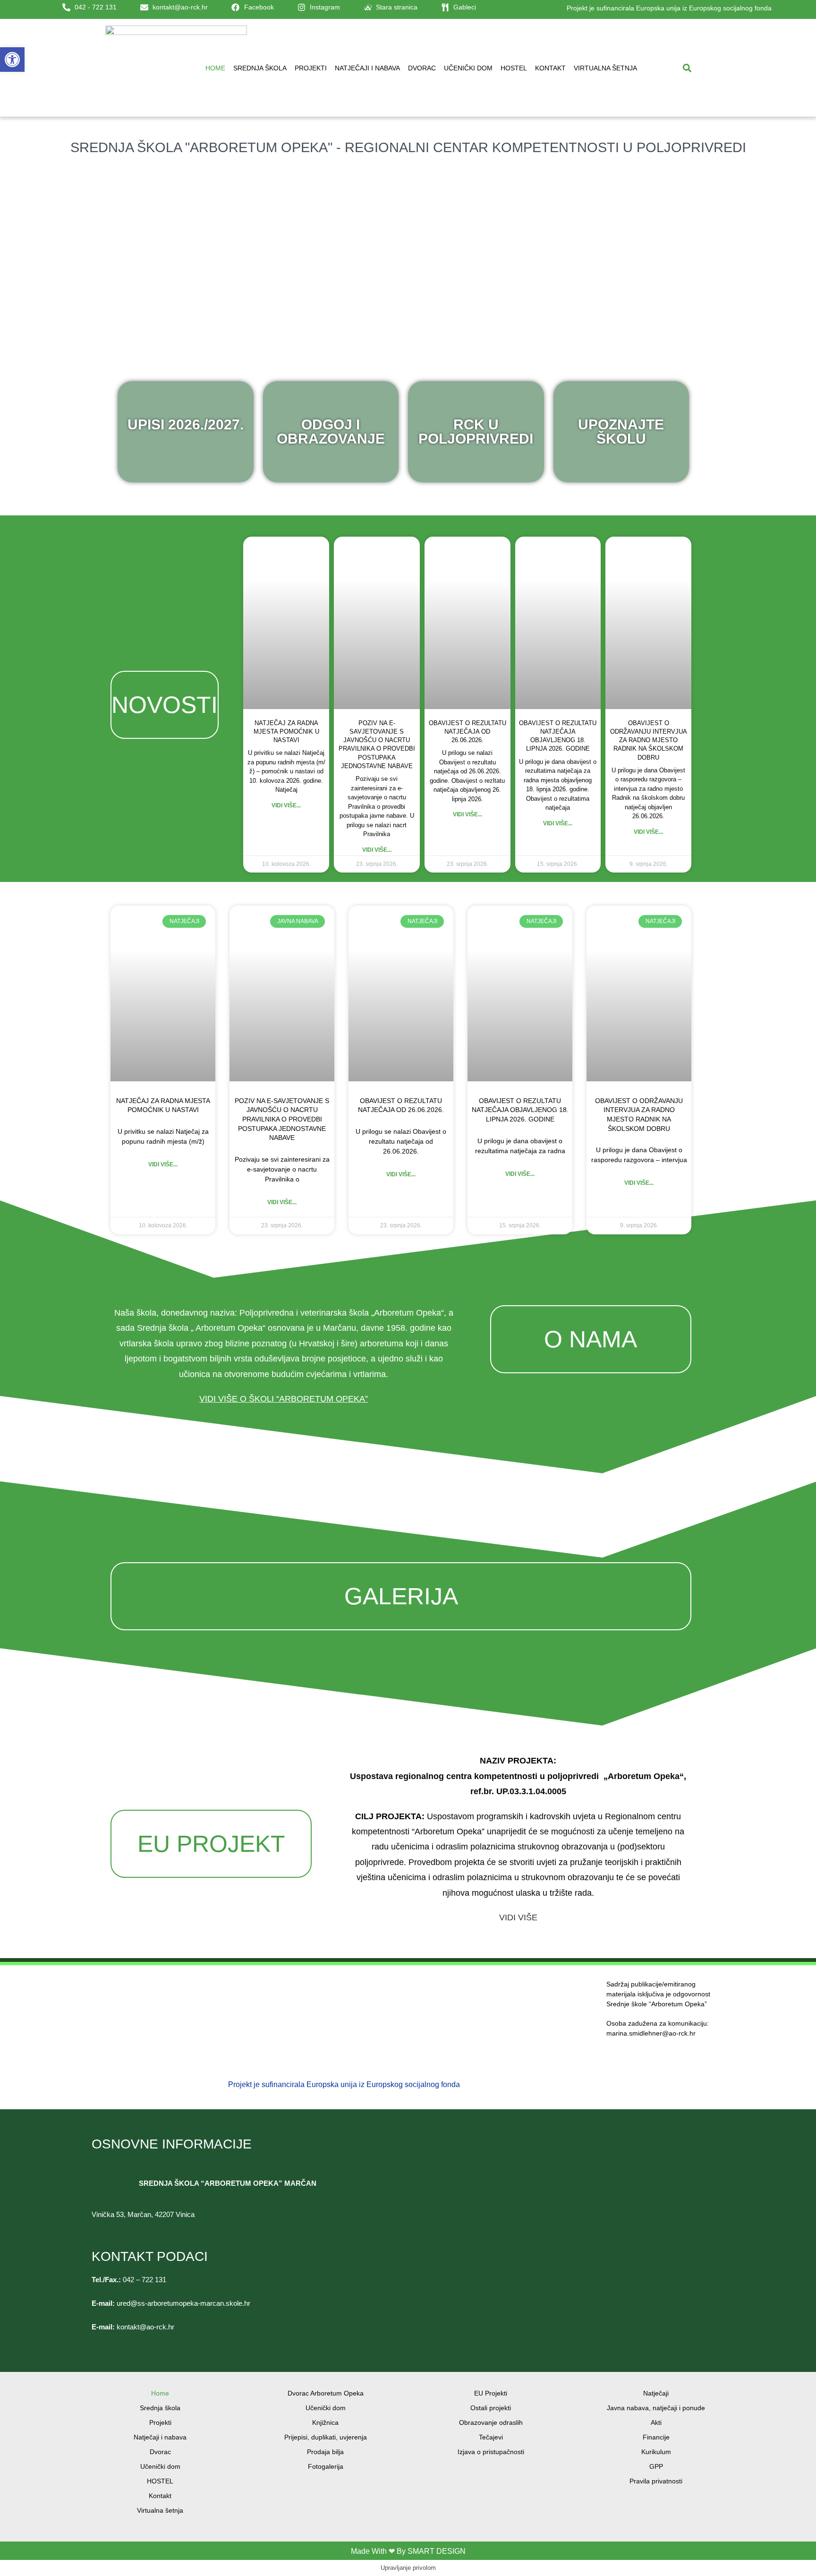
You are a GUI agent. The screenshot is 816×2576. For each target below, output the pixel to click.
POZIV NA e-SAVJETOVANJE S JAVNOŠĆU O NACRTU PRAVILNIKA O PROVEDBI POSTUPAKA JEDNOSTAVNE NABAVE (282, 1119)
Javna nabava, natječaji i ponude (656, 2408)
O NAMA (591, 1339)
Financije (656, 2437)
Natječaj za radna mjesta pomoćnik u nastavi (286, 732)
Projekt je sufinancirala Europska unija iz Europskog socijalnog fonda (669, 8)
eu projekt (211, 1844)
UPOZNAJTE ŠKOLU (621, 432)
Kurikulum (656, 2452)
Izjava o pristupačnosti (491, 2452)
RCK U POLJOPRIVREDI (476, 432)
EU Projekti (491, 2393)
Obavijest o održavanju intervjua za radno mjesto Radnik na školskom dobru (649, 740)
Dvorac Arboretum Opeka (326, 2393)
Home (215, 68)
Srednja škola (260, 68)
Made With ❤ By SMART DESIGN (408, 2551)
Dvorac (422, 68)
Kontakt (550, 68)
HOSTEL (514, 68)
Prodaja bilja (325, 2452)
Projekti (311, 68)
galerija (401, 1596)
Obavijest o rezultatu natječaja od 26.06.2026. (467, 732)
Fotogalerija (326, 2466)
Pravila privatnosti (656, 2481)
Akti (656, 2422)
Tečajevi (491, 2437)
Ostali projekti (491, 2408)
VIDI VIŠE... (163, 1164)
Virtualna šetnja (605, 68)
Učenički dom (468, 68)
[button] (687, 68)
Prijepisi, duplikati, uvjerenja (326, 2437)
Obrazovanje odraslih (491, 2422)
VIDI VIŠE (518, 1917)
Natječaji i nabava (367, 68)
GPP (656, 2466)
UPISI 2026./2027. (186, 424)
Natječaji (656, 2393)
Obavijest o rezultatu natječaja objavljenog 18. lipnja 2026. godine (520, 1110)
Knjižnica (325, 2422)
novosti (165, 705)
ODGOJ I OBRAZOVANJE (331, 432)
